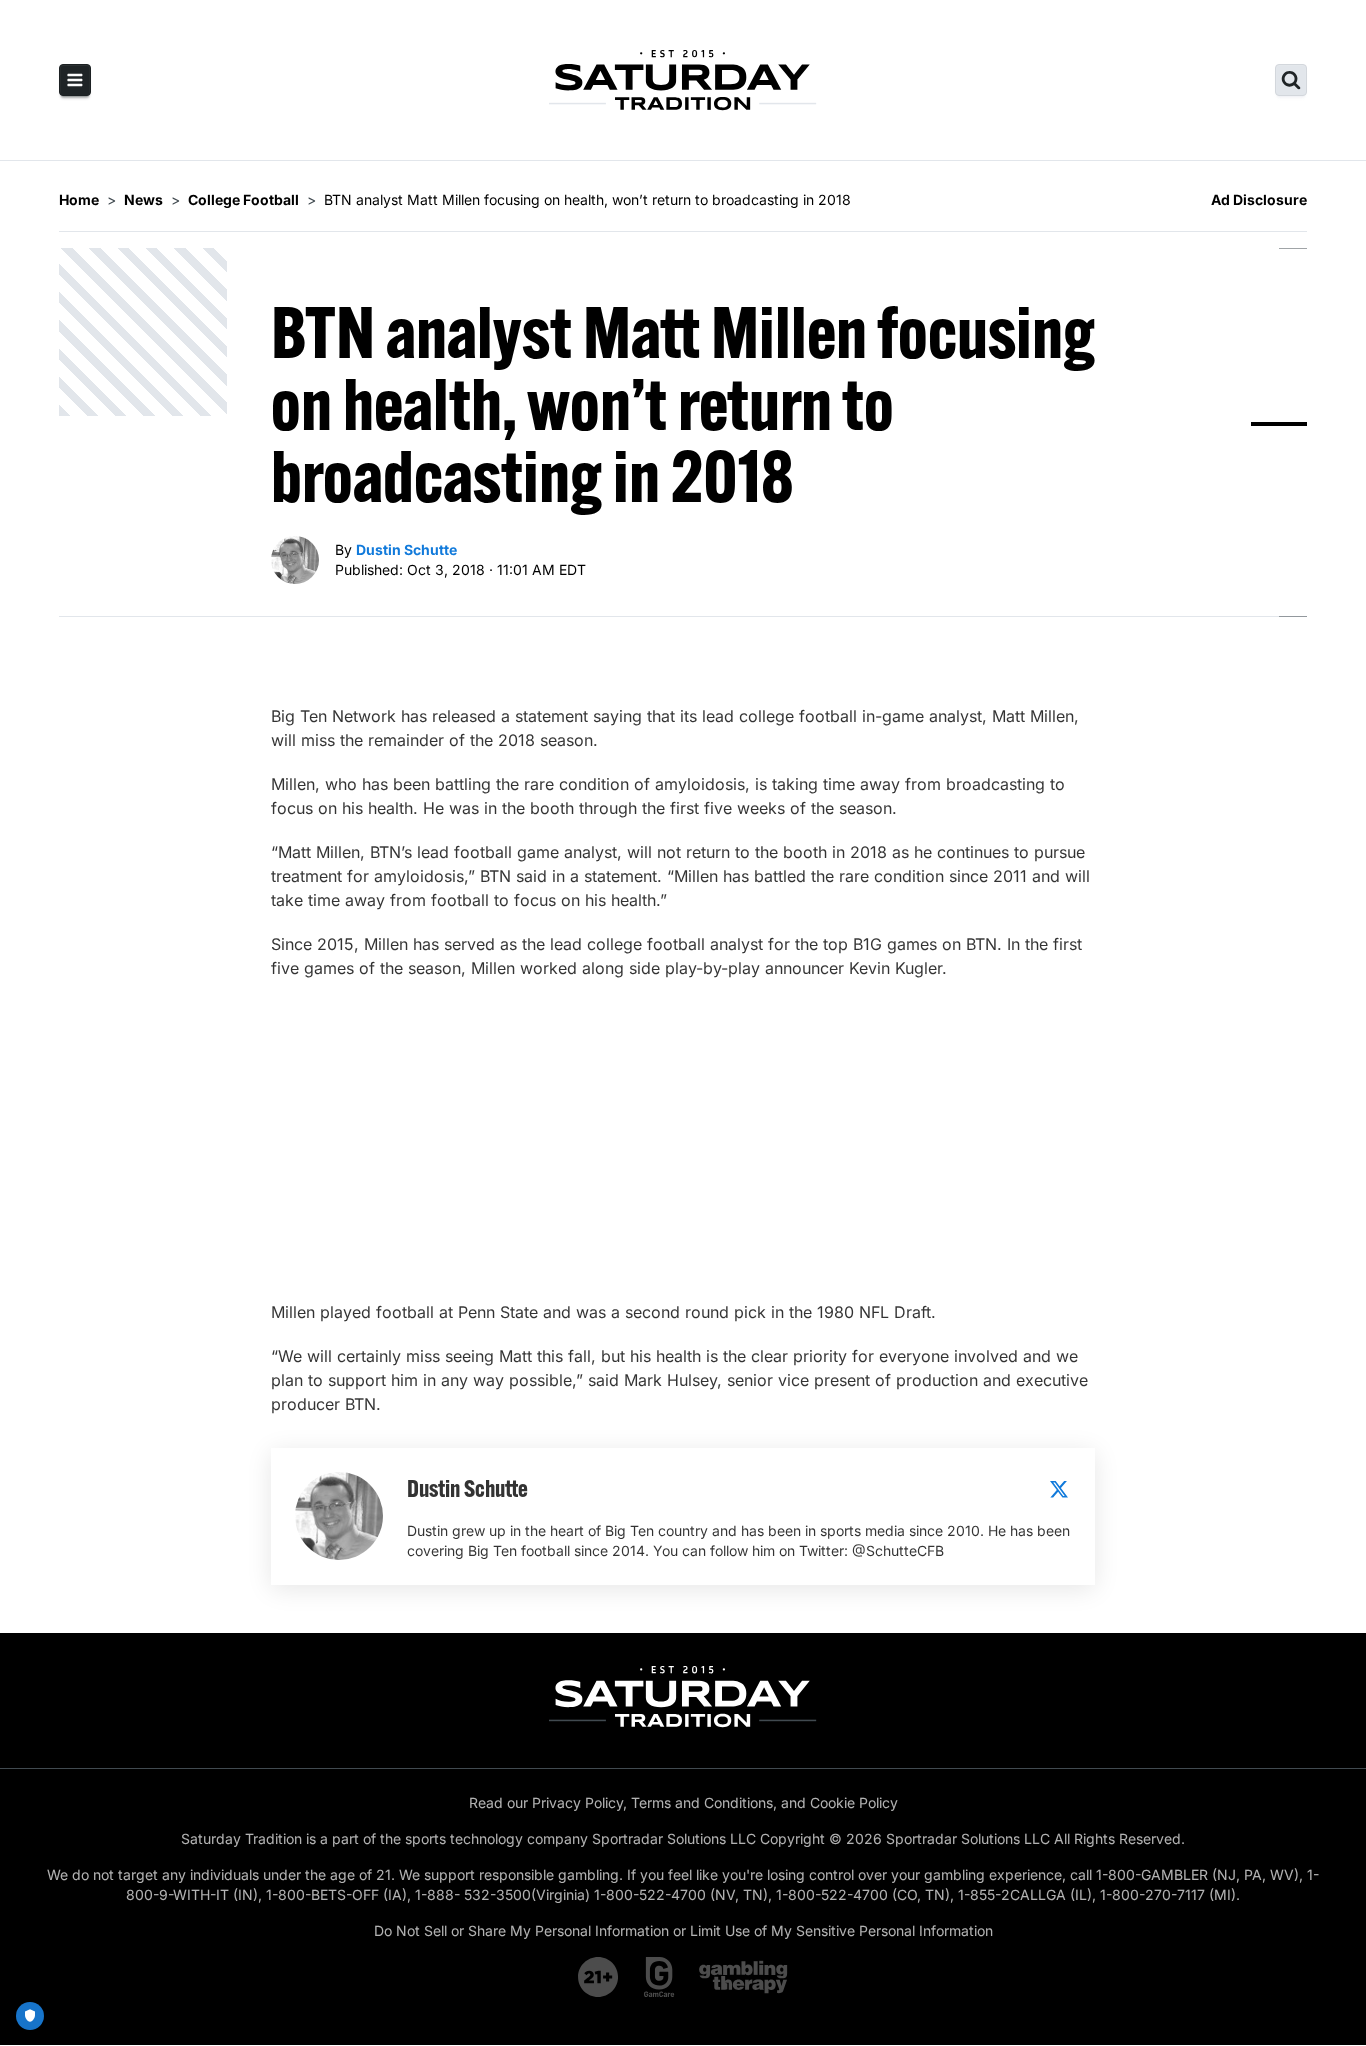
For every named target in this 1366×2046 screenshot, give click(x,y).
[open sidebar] (75, 80)
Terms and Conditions (702, 1802)
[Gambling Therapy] (743, 1977)
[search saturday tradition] (1291, 80)
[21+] (599, 1977)
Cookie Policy (854, 1802)
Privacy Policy (577, 1802)
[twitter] (1059, 1489)
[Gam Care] (659, 1977)
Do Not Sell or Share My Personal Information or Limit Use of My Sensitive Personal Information (683, 1930)
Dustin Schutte (406, 549)
